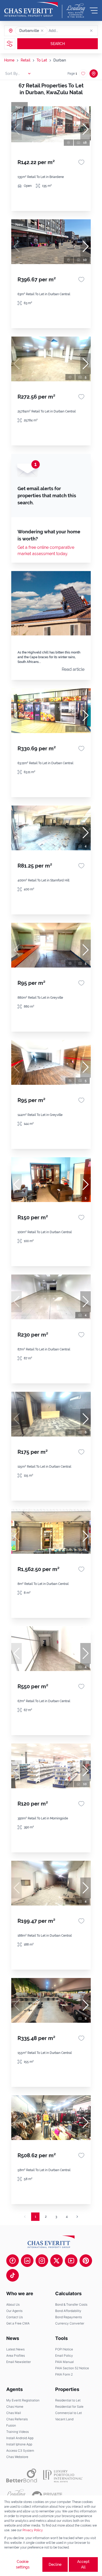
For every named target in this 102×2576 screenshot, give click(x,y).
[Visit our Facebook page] (13, 2261)
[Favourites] (81, 162)
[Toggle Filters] (10, 44)
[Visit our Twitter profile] (56, 2261)
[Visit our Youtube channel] (71, 2261)
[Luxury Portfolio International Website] (63, 2476)
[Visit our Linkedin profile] (27, 2261)
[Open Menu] (94, 10)
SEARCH (58, 44)
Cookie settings (23, 2564)
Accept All (83, 2564)
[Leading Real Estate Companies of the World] (76, 10)
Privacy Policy (33, 2530)
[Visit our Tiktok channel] (13, 2275)
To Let (42, 60)
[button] (42, 31)
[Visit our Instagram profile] (42, 2261)
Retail (25, 60)
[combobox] (69, 31)
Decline (55, 2564)
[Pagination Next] (77, 2217)
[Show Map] (94, 74)
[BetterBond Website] (22, 2476)
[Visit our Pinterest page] (86, 2261)
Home (9, 60)
